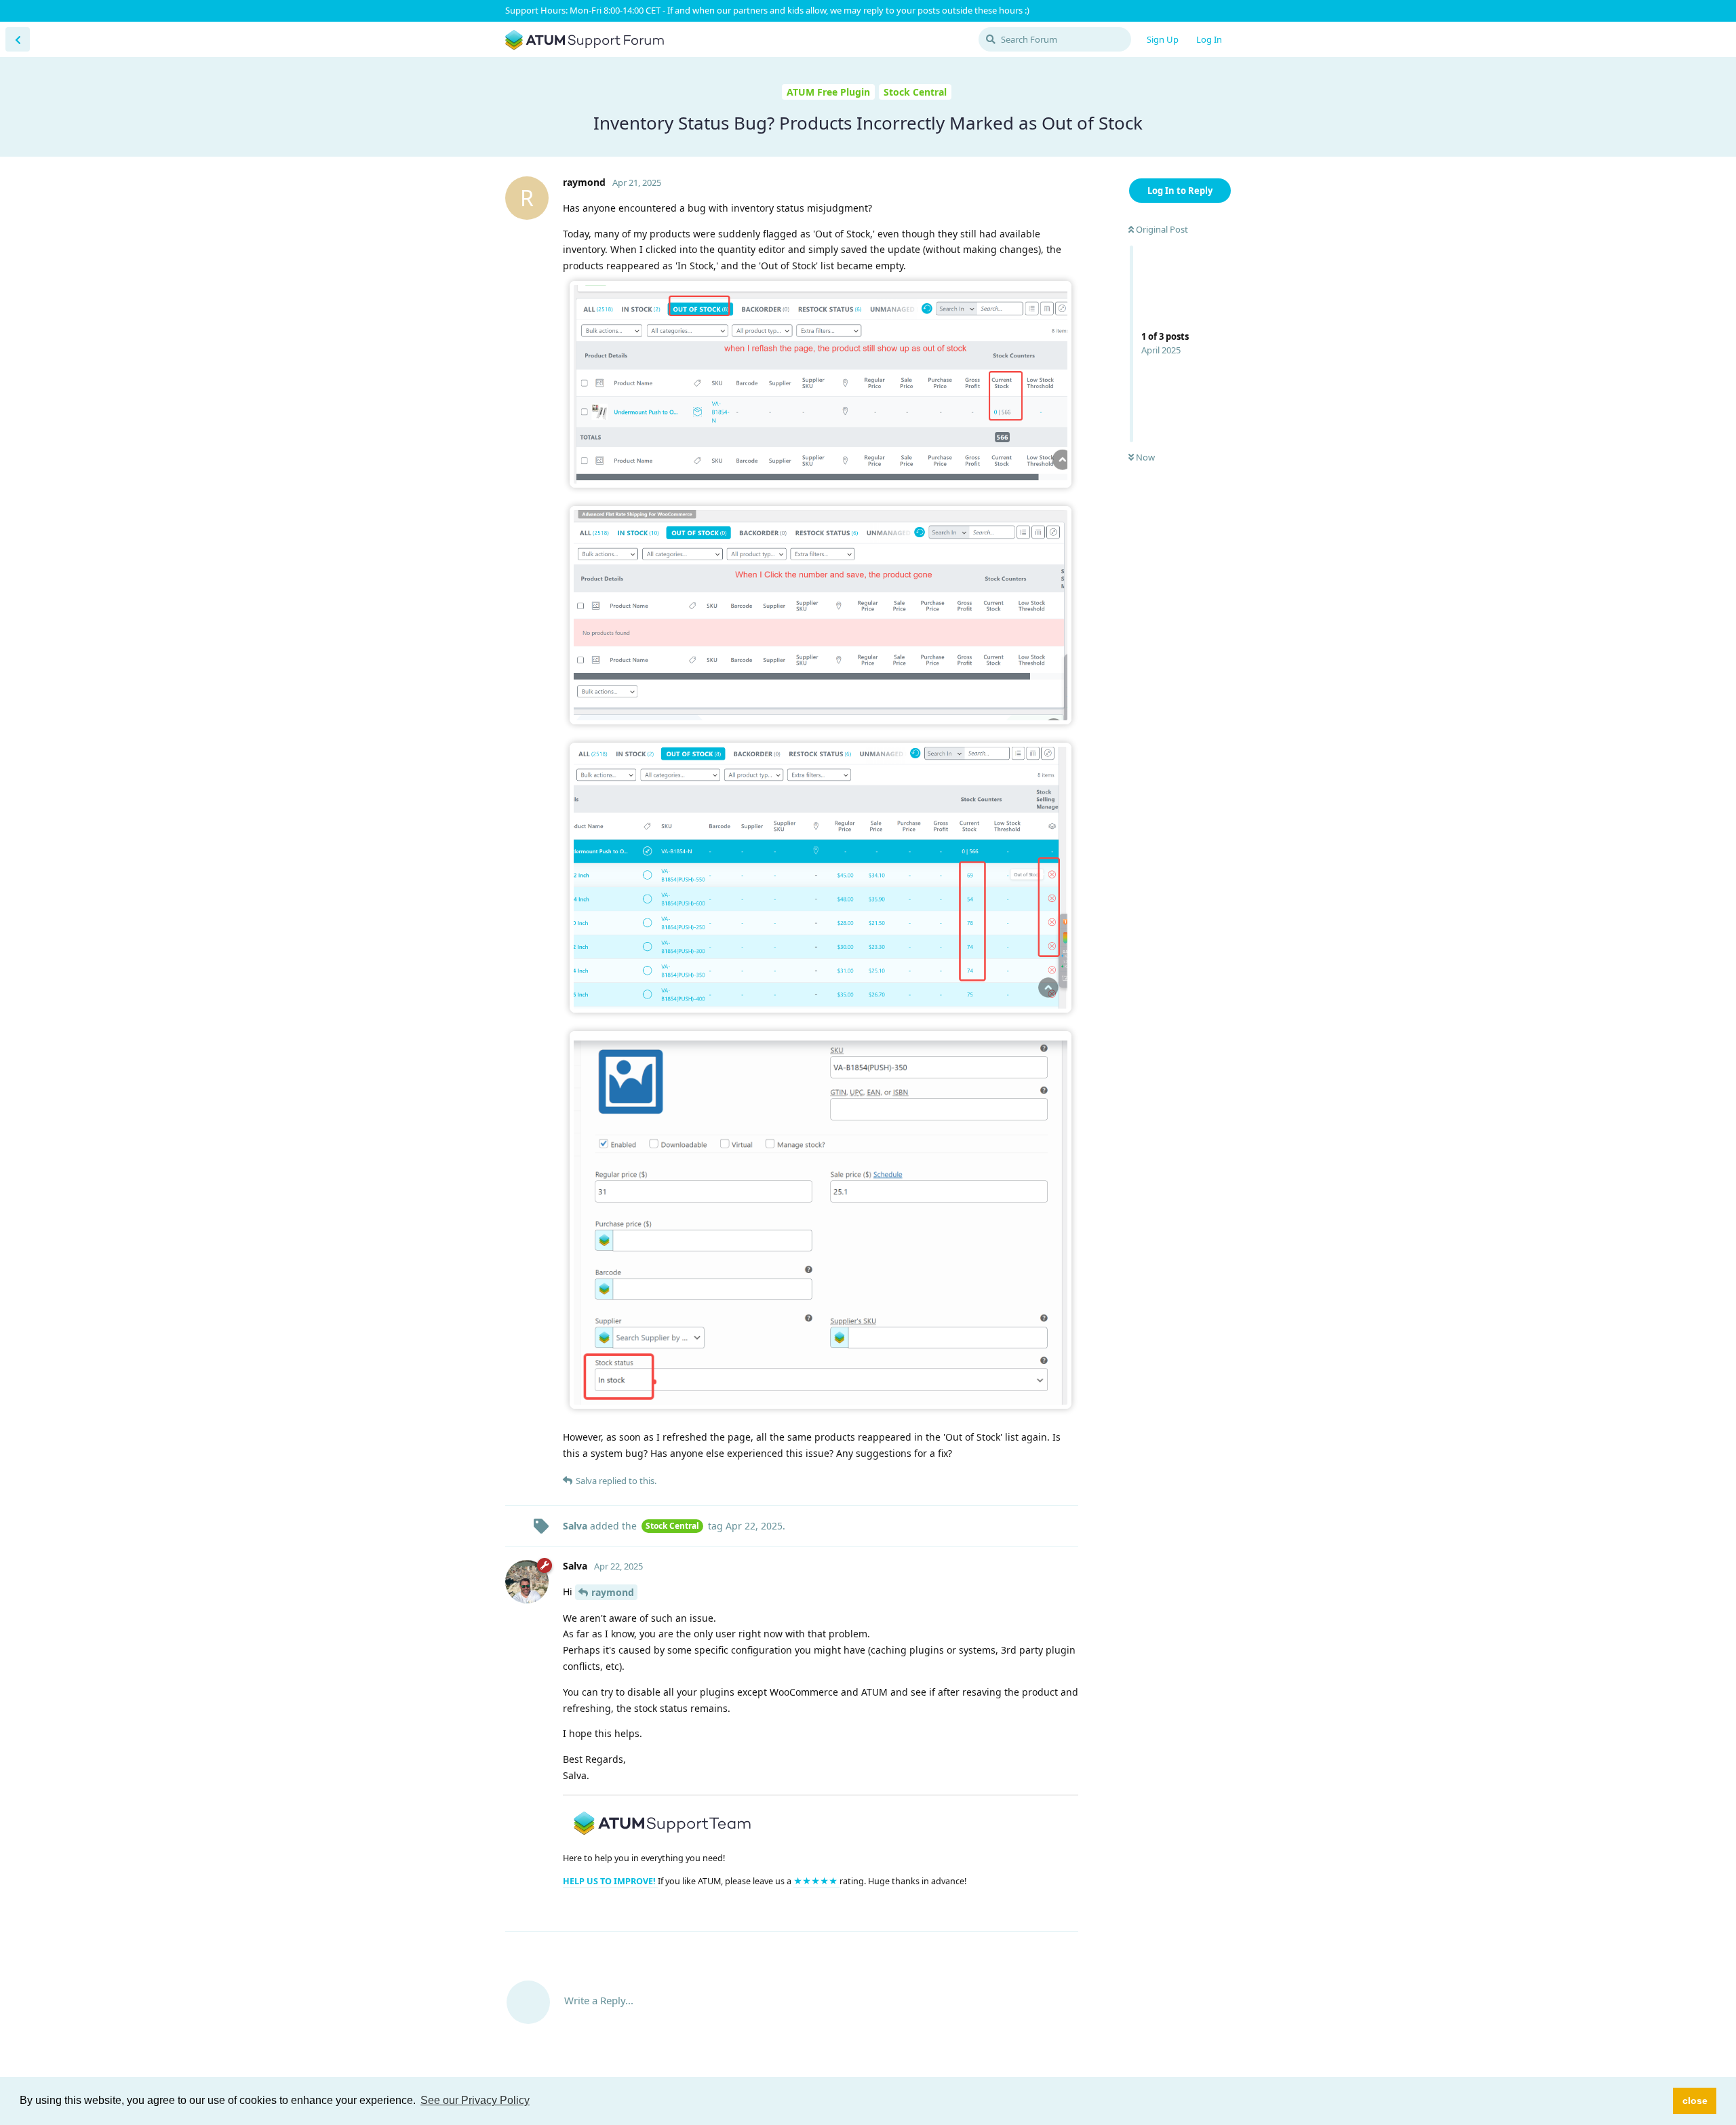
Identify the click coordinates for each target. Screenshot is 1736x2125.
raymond (613, 1592)
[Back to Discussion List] (18, 39)
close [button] (1695, 2101)
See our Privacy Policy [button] (475, 2100)
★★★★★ (816, 1881)
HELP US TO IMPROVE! (610, 1881)
